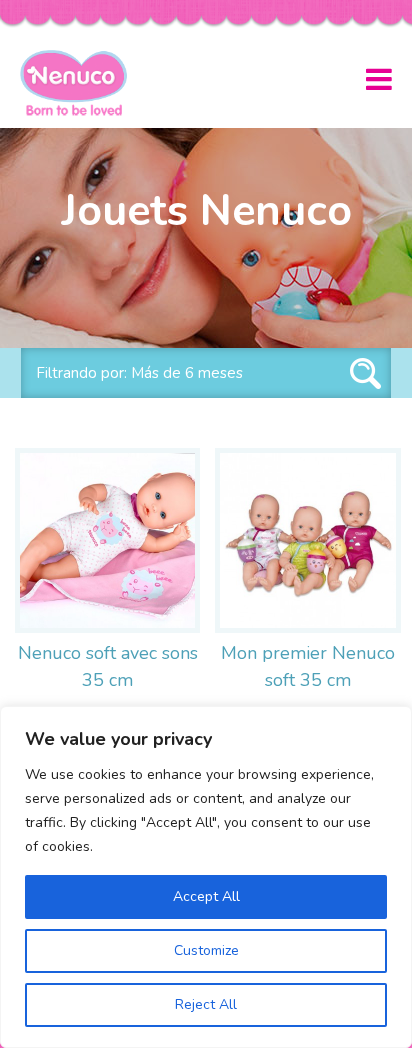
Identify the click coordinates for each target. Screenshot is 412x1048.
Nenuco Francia (81, 83)
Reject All (206, 1004)
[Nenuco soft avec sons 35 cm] (107, 540)
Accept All (206, 896)
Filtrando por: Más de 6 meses (139, 373)
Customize (206, 950)
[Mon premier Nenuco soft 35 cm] (307, 540)
